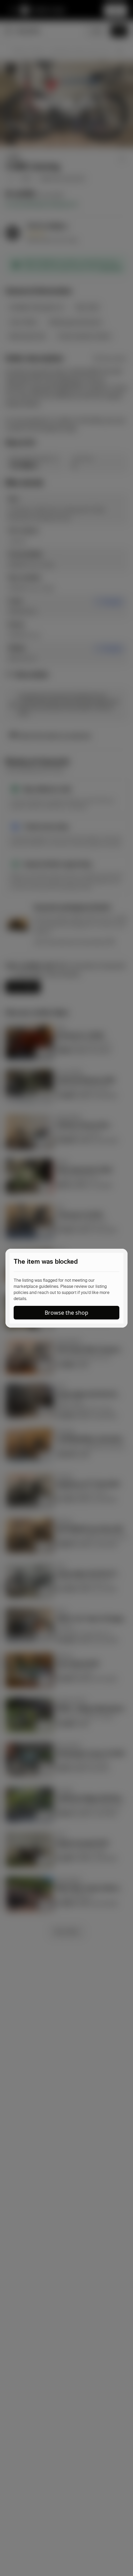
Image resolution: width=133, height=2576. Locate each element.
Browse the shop (66, 1313)
